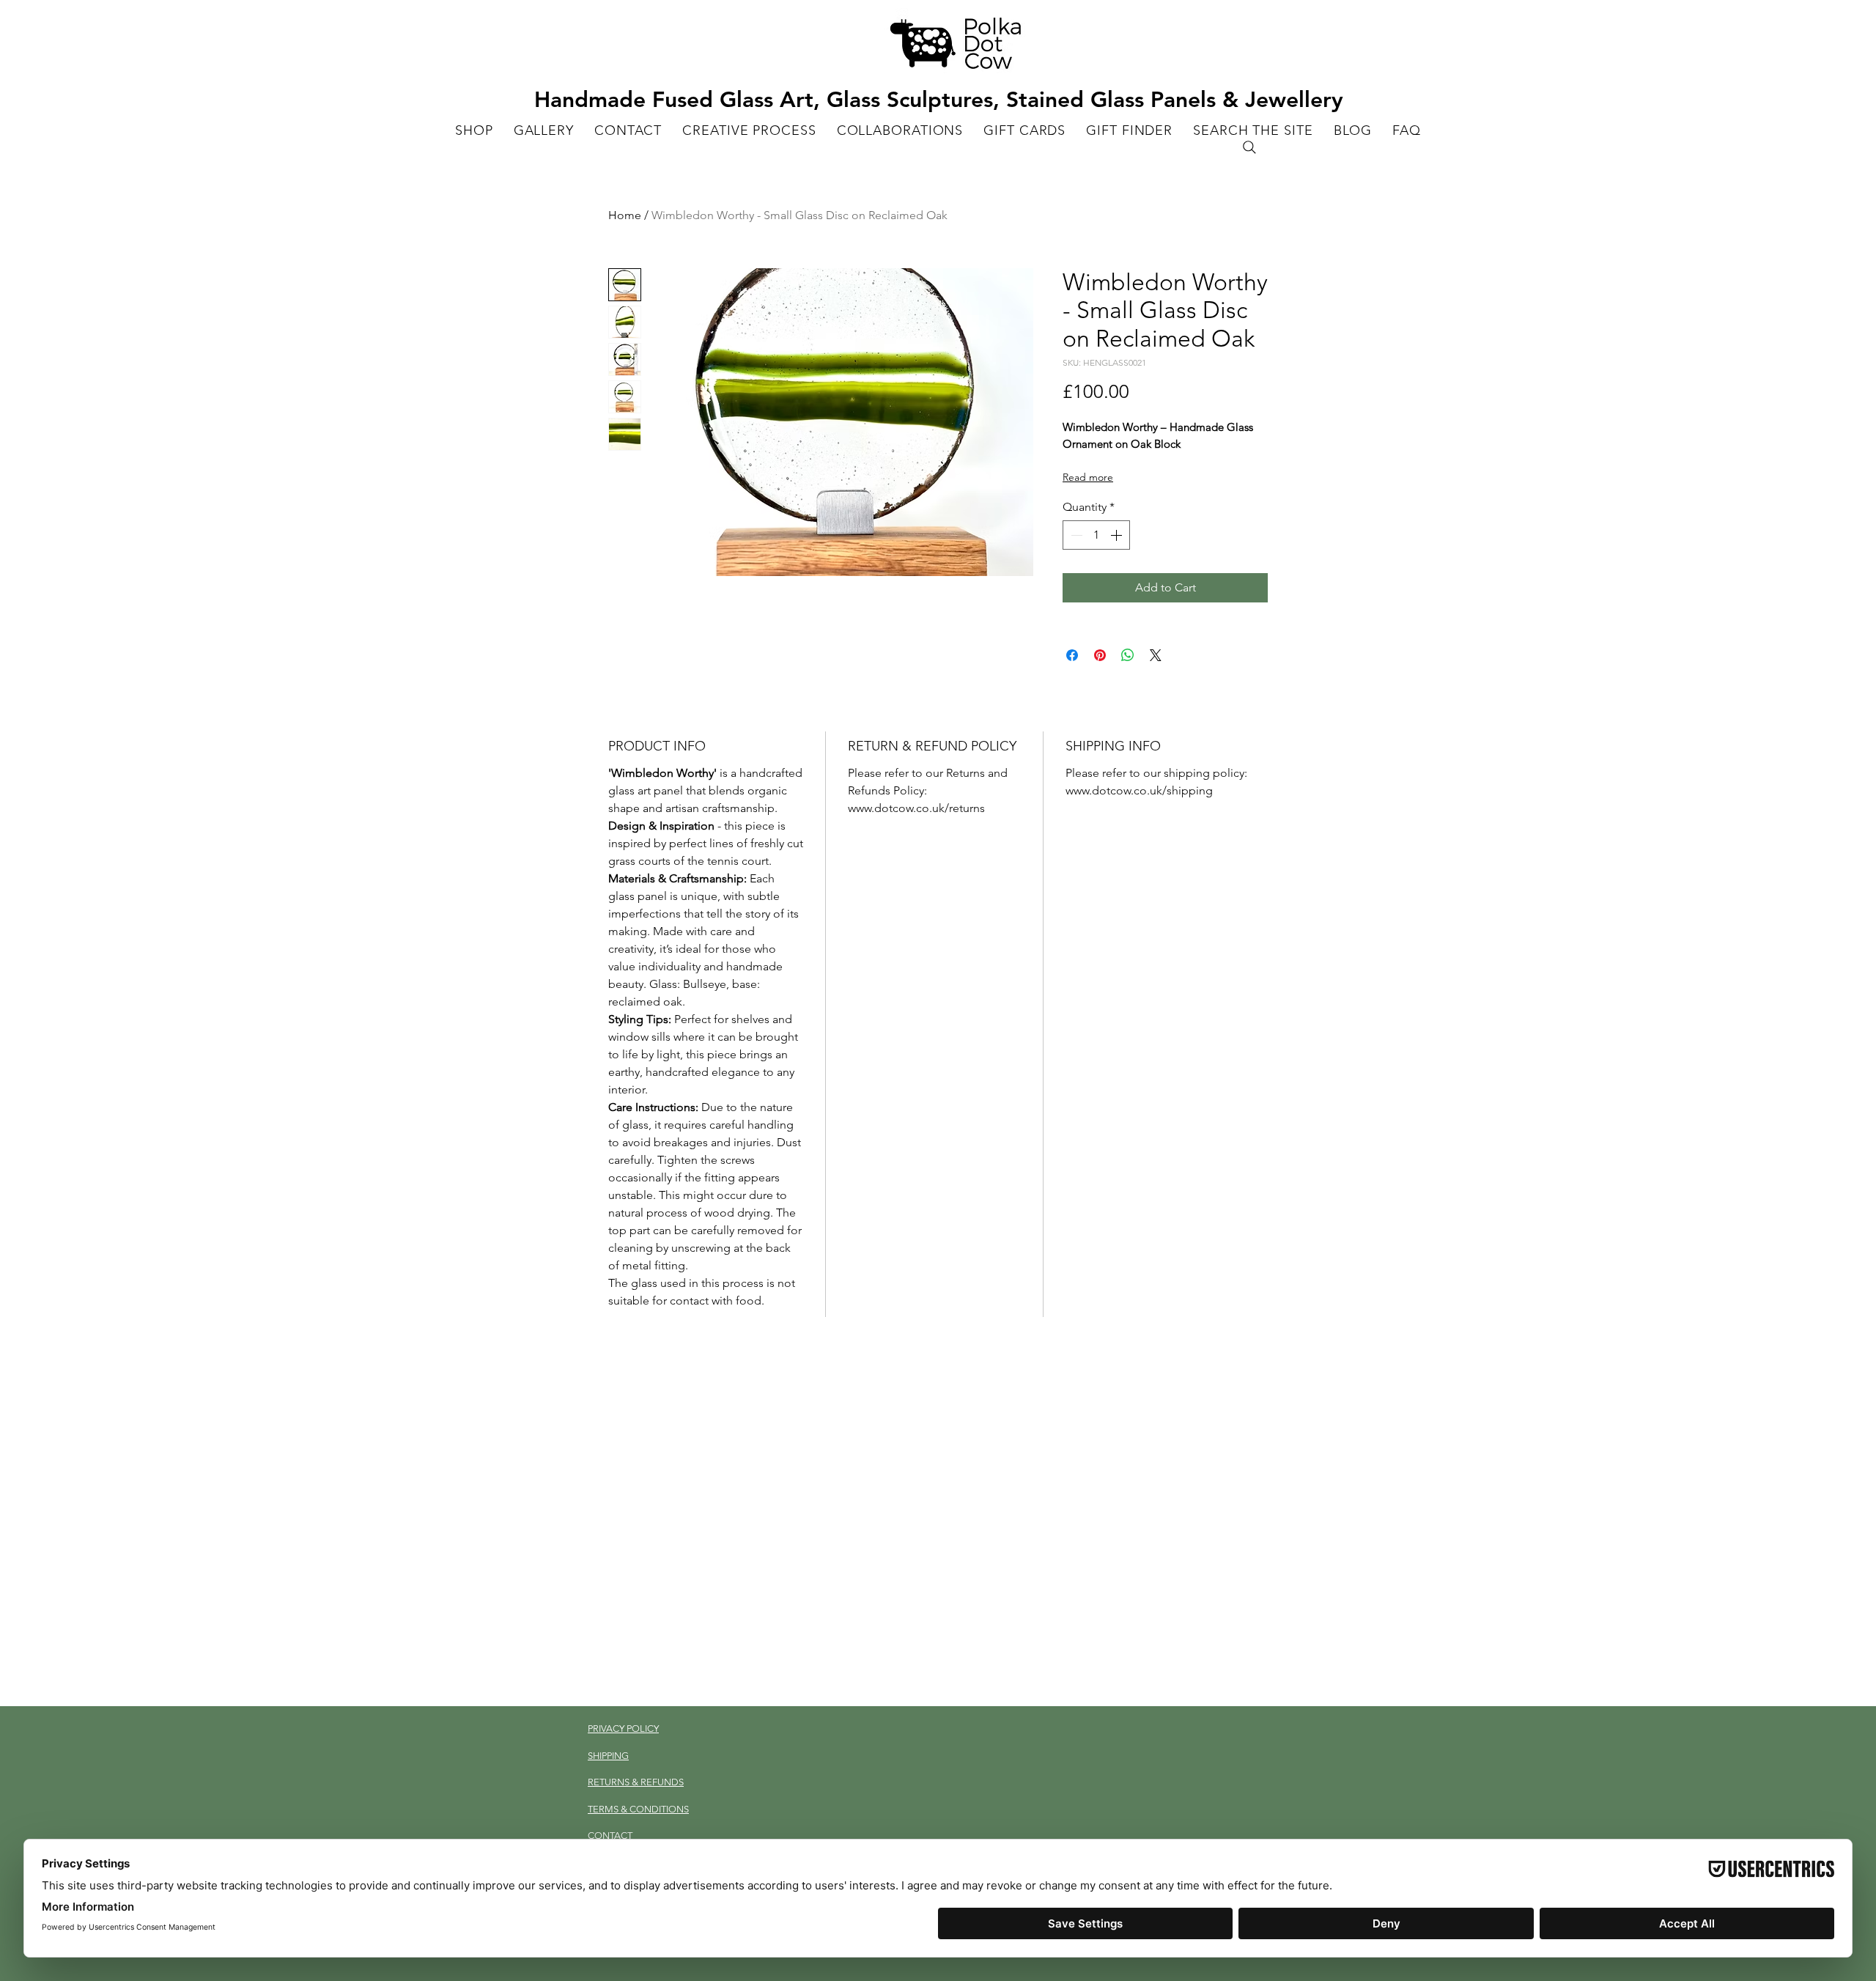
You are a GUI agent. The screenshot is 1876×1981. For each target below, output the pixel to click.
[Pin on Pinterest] (1100, 655)
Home (625, 215)
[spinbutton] (1096, 535)
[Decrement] (1075, 535)
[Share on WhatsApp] (1128, 655)
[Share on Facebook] (1072, 655)
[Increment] (1118, 535)
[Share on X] (1156, 655)
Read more (1088, 477)
